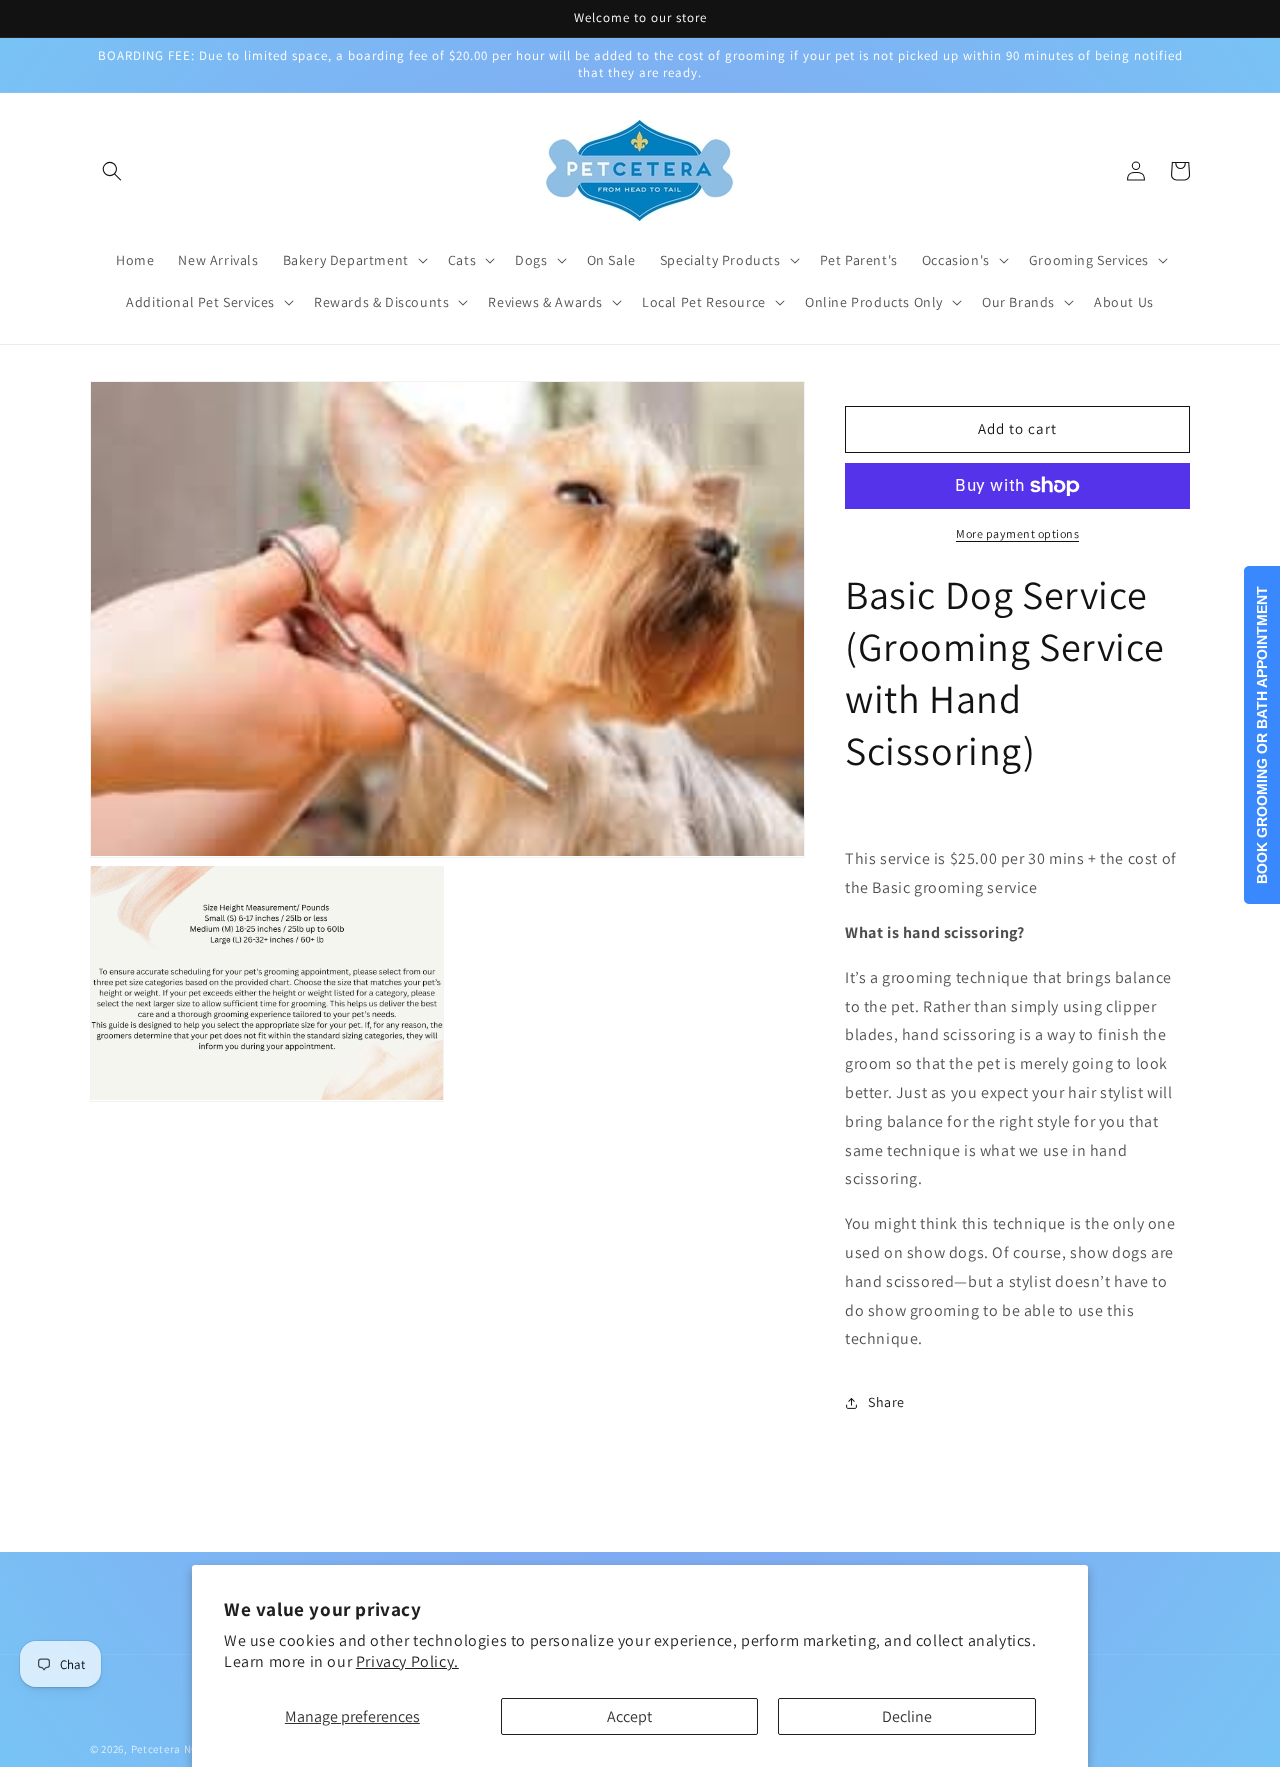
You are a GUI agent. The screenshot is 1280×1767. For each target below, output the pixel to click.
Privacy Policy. (407, 1661)
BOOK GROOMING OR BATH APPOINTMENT (1262, 735)
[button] (112, 171)
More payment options (1017, 533)
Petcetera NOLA (171, 1749)
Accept (629, 1716)
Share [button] (886, 1402)
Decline (907, 1716)
